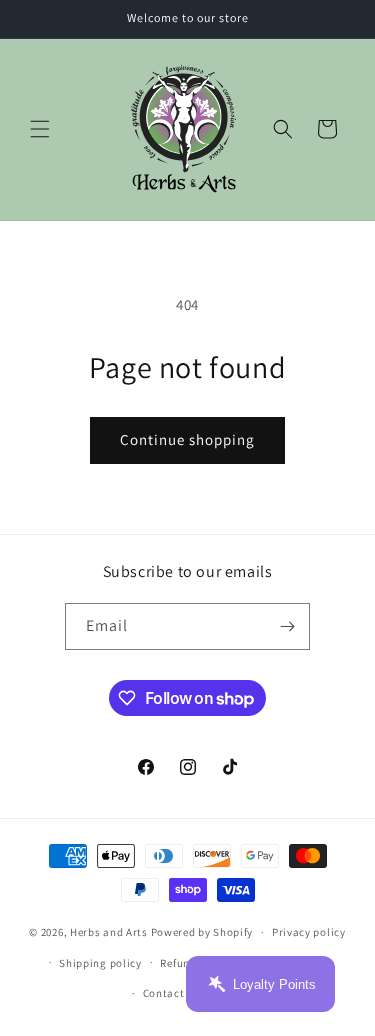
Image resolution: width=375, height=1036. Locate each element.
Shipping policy (100, 963)
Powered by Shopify (202, 932)
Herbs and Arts (109, 932)
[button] (40, 129)
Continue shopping (187, 439)
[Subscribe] (287, 626)
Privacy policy (309, 932)
